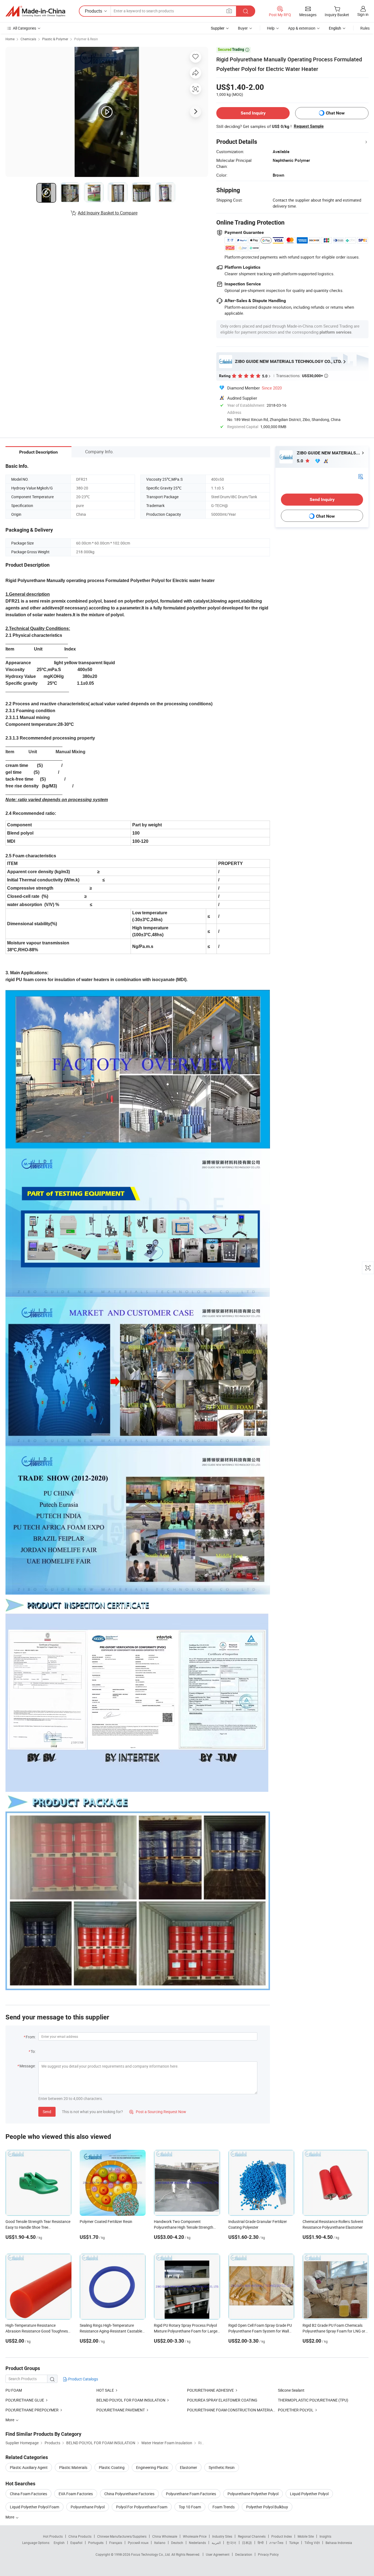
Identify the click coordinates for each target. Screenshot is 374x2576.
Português (96, 2543)
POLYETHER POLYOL (296, 2410)
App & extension (302, 28)
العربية (216, 2543)
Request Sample (309, 126)
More (10, 2517)
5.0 (300, 461)
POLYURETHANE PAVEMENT (121, 2410)
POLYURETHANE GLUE (25, 2400)
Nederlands (197, 2543)
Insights (325, 2536)
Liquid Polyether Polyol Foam (34, 2507)
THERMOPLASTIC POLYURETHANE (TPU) (313, 2400)
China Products (80, 2536)
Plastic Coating (112, 2467)
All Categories (25, 28)
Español (76, 2543)
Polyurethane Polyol (88, 2507)
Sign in (363, 14)
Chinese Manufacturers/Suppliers (122, 2536)
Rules (365, 28)
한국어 (231, 2543)
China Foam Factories (28, 2494)
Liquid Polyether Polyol (309, 2494)
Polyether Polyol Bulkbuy (267, 2507)
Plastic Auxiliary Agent (29, 2467)
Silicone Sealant (291, 2390)
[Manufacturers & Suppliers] (35, 11)
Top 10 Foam (190, 2507)
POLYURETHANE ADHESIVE (210, 2390)
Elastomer (189, 2467)
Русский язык (138, 2543)
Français (116, 2543)
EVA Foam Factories (76, 2494)
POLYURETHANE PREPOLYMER (32, 2410)
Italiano (160, 2543)
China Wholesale (165, 2536)
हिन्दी (261, 2543)
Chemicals (28, 39)
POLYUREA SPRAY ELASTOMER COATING (222, 2400)
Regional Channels (252, 2536)
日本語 (247, 2543)
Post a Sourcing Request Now (158, 2112)
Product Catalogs (83, 2379)
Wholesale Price (195, 2536)
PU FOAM (14, 2390)
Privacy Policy (268, 2554)
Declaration (244, 2554)
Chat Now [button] (335, 113)
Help (271, 28)
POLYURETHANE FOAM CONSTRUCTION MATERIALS (232, 2410)
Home (10, 39)
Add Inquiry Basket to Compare (108, 213)
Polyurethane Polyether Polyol (253, 2494)
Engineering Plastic (152, 2467)
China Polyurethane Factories (129, 2494)
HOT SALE (105, 2390)
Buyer (243, 28)
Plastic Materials (73, 2467)
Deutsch (177, 2543)
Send (47, 2112)
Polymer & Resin (86, 39)
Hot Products (53, 2536)
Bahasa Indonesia (339, 2543)
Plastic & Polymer (55, 39)
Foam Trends (224, 2507)
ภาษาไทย (276, 2543)
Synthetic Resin (222, 2467)
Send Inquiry (253, 113)
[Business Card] (361, 476)
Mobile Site (306, 2536)
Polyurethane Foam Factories (191, 2494)
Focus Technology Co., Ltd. (151, 2554)
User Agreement (218, 2554)
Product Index (282, 2536)
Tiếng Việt (312, 2543)
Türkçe (294, 2543)
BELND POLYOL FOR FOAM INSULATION (131, 2400)
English (59, 2543)
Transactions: (302, 376)
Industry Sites (222, 2536)
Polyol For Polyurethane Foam (142, 2507)
